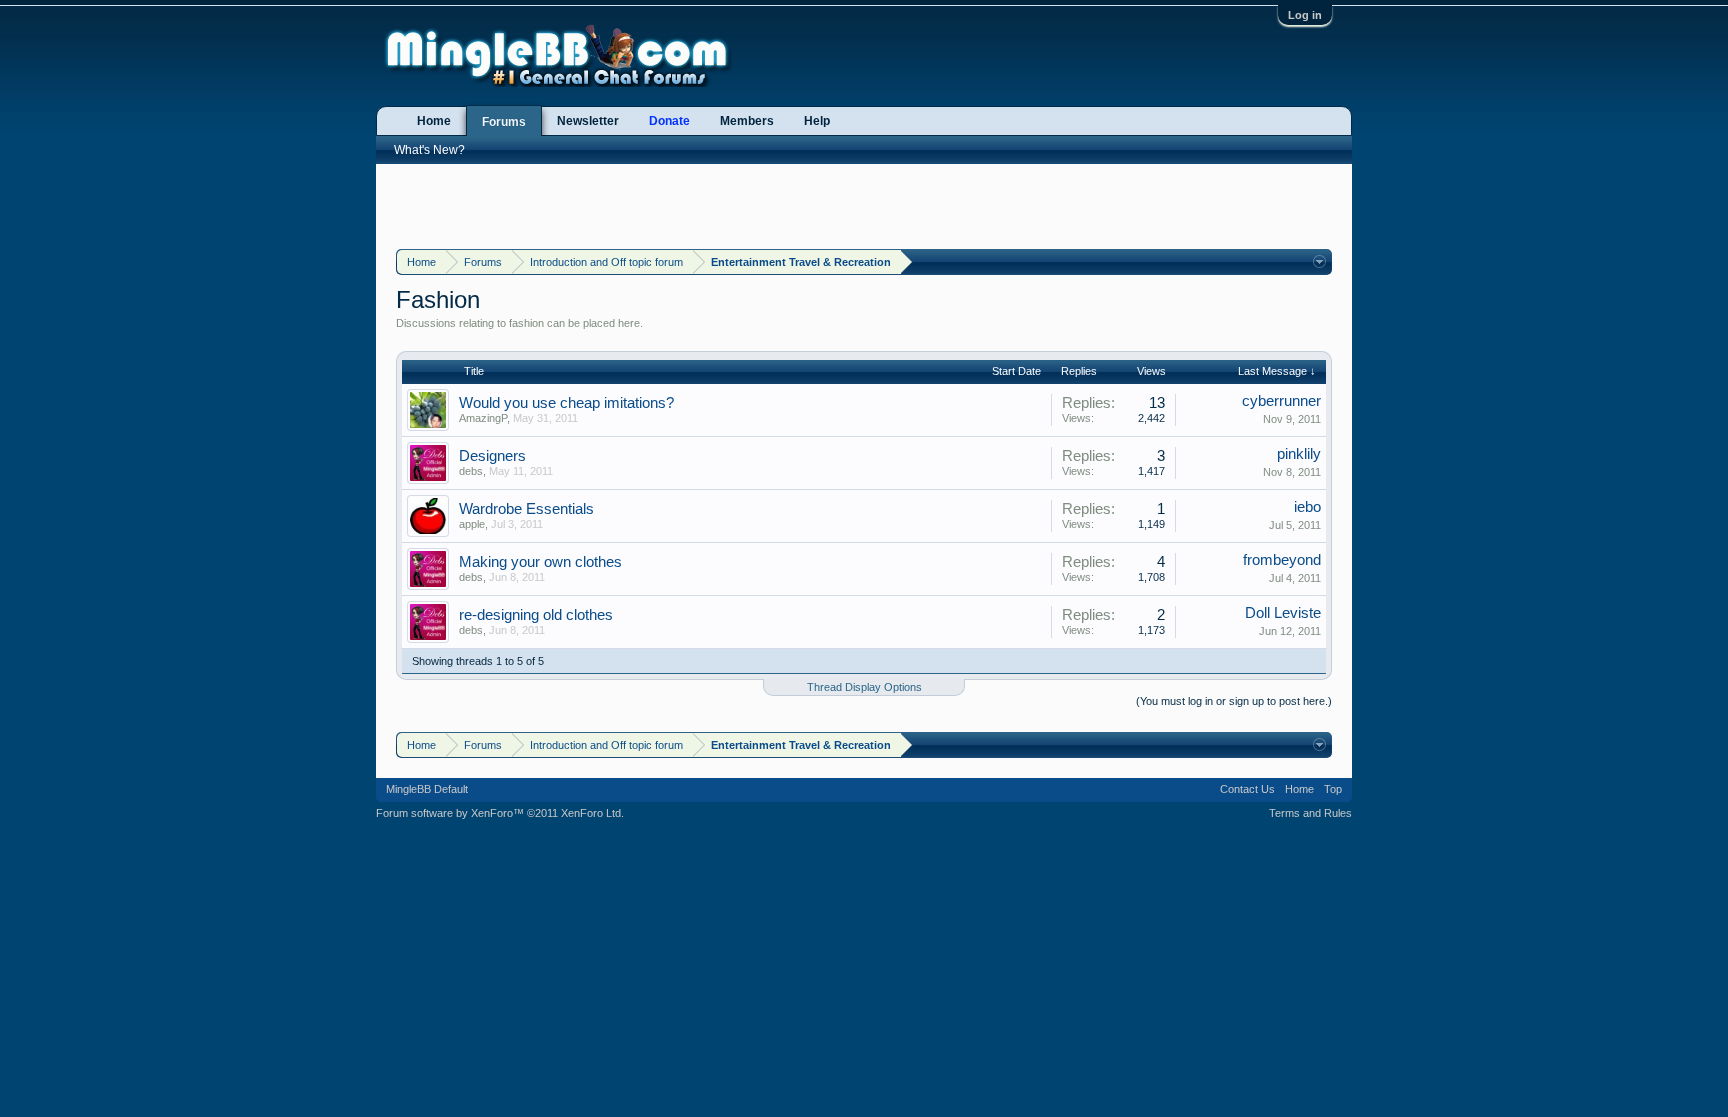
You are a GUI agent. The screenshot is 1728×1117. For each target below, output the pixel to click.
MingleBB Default (427, 789)
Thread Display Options (864, 687)
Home (434, 121)
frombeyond (1282, 560)
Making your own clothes (540, 562)
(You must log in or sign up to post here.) (1234, 701)
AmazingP (483, 418)
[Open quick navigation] (1319, 261)
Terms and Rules (1310, 813)
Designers (492, 456)
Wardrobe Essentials (526, 509)
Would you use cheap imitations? (566, 403)
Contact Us (1247, 789)
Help (817, 121)
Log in (1305, 15)
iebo (1307, 507)
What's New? (429, 150)
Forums (504, 122)
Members (747, 121)
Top (1333, 789)
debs (471, 471)
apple (472, 524)
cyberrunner (1281, 401)
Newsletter (588, 121)
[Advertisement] (864, 204)
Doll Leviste (1283, 613)
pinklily (1299, 454)
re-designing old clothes (536, 615)
